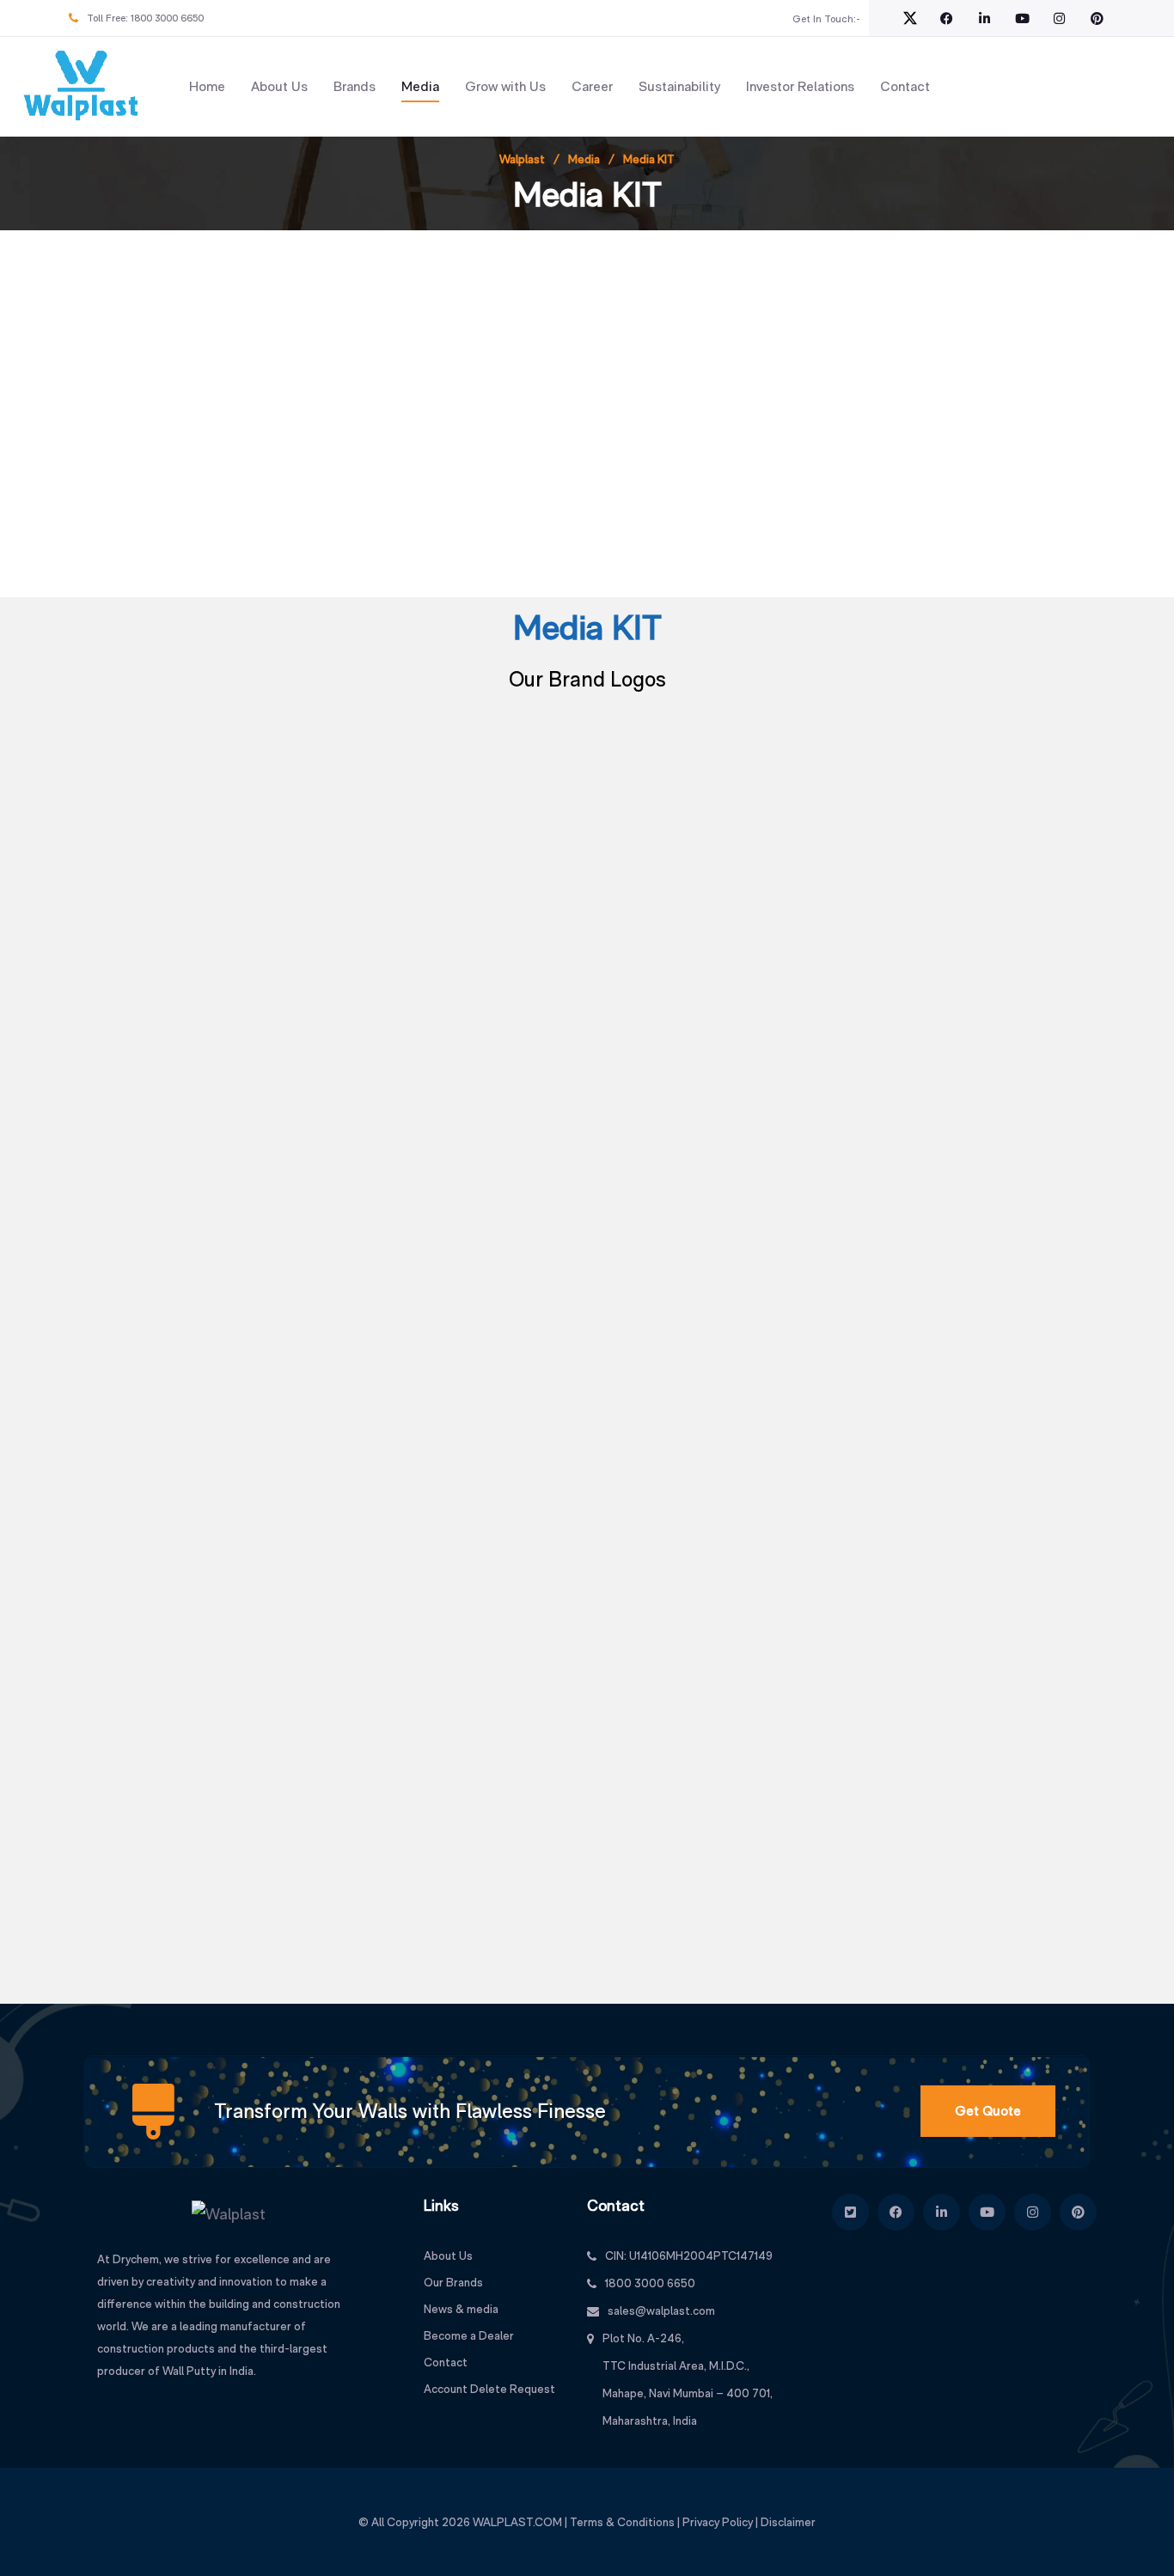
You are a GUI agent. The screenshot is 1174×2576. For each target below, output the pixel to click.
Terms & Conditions (622, 2522)
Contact (905, 86)
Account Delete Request (489, 2389)
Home (207, 86)
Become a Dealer (469, 2335)
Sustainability (679, 86)
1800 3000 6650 (167, 18)
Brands (355, 86)
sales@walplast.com (661, 2310)
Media (420, 86)
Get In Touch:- (826, 19)
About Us (279, 86)
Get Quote (988, 2111)
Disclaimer (788, 2522)
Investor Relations (800, 86)
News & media (461, 2309)
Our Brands (453, 2282)
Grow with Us (505, 86)
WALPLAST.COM (517, 2522)
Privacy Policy (718, 2522)
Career (592, 86)
